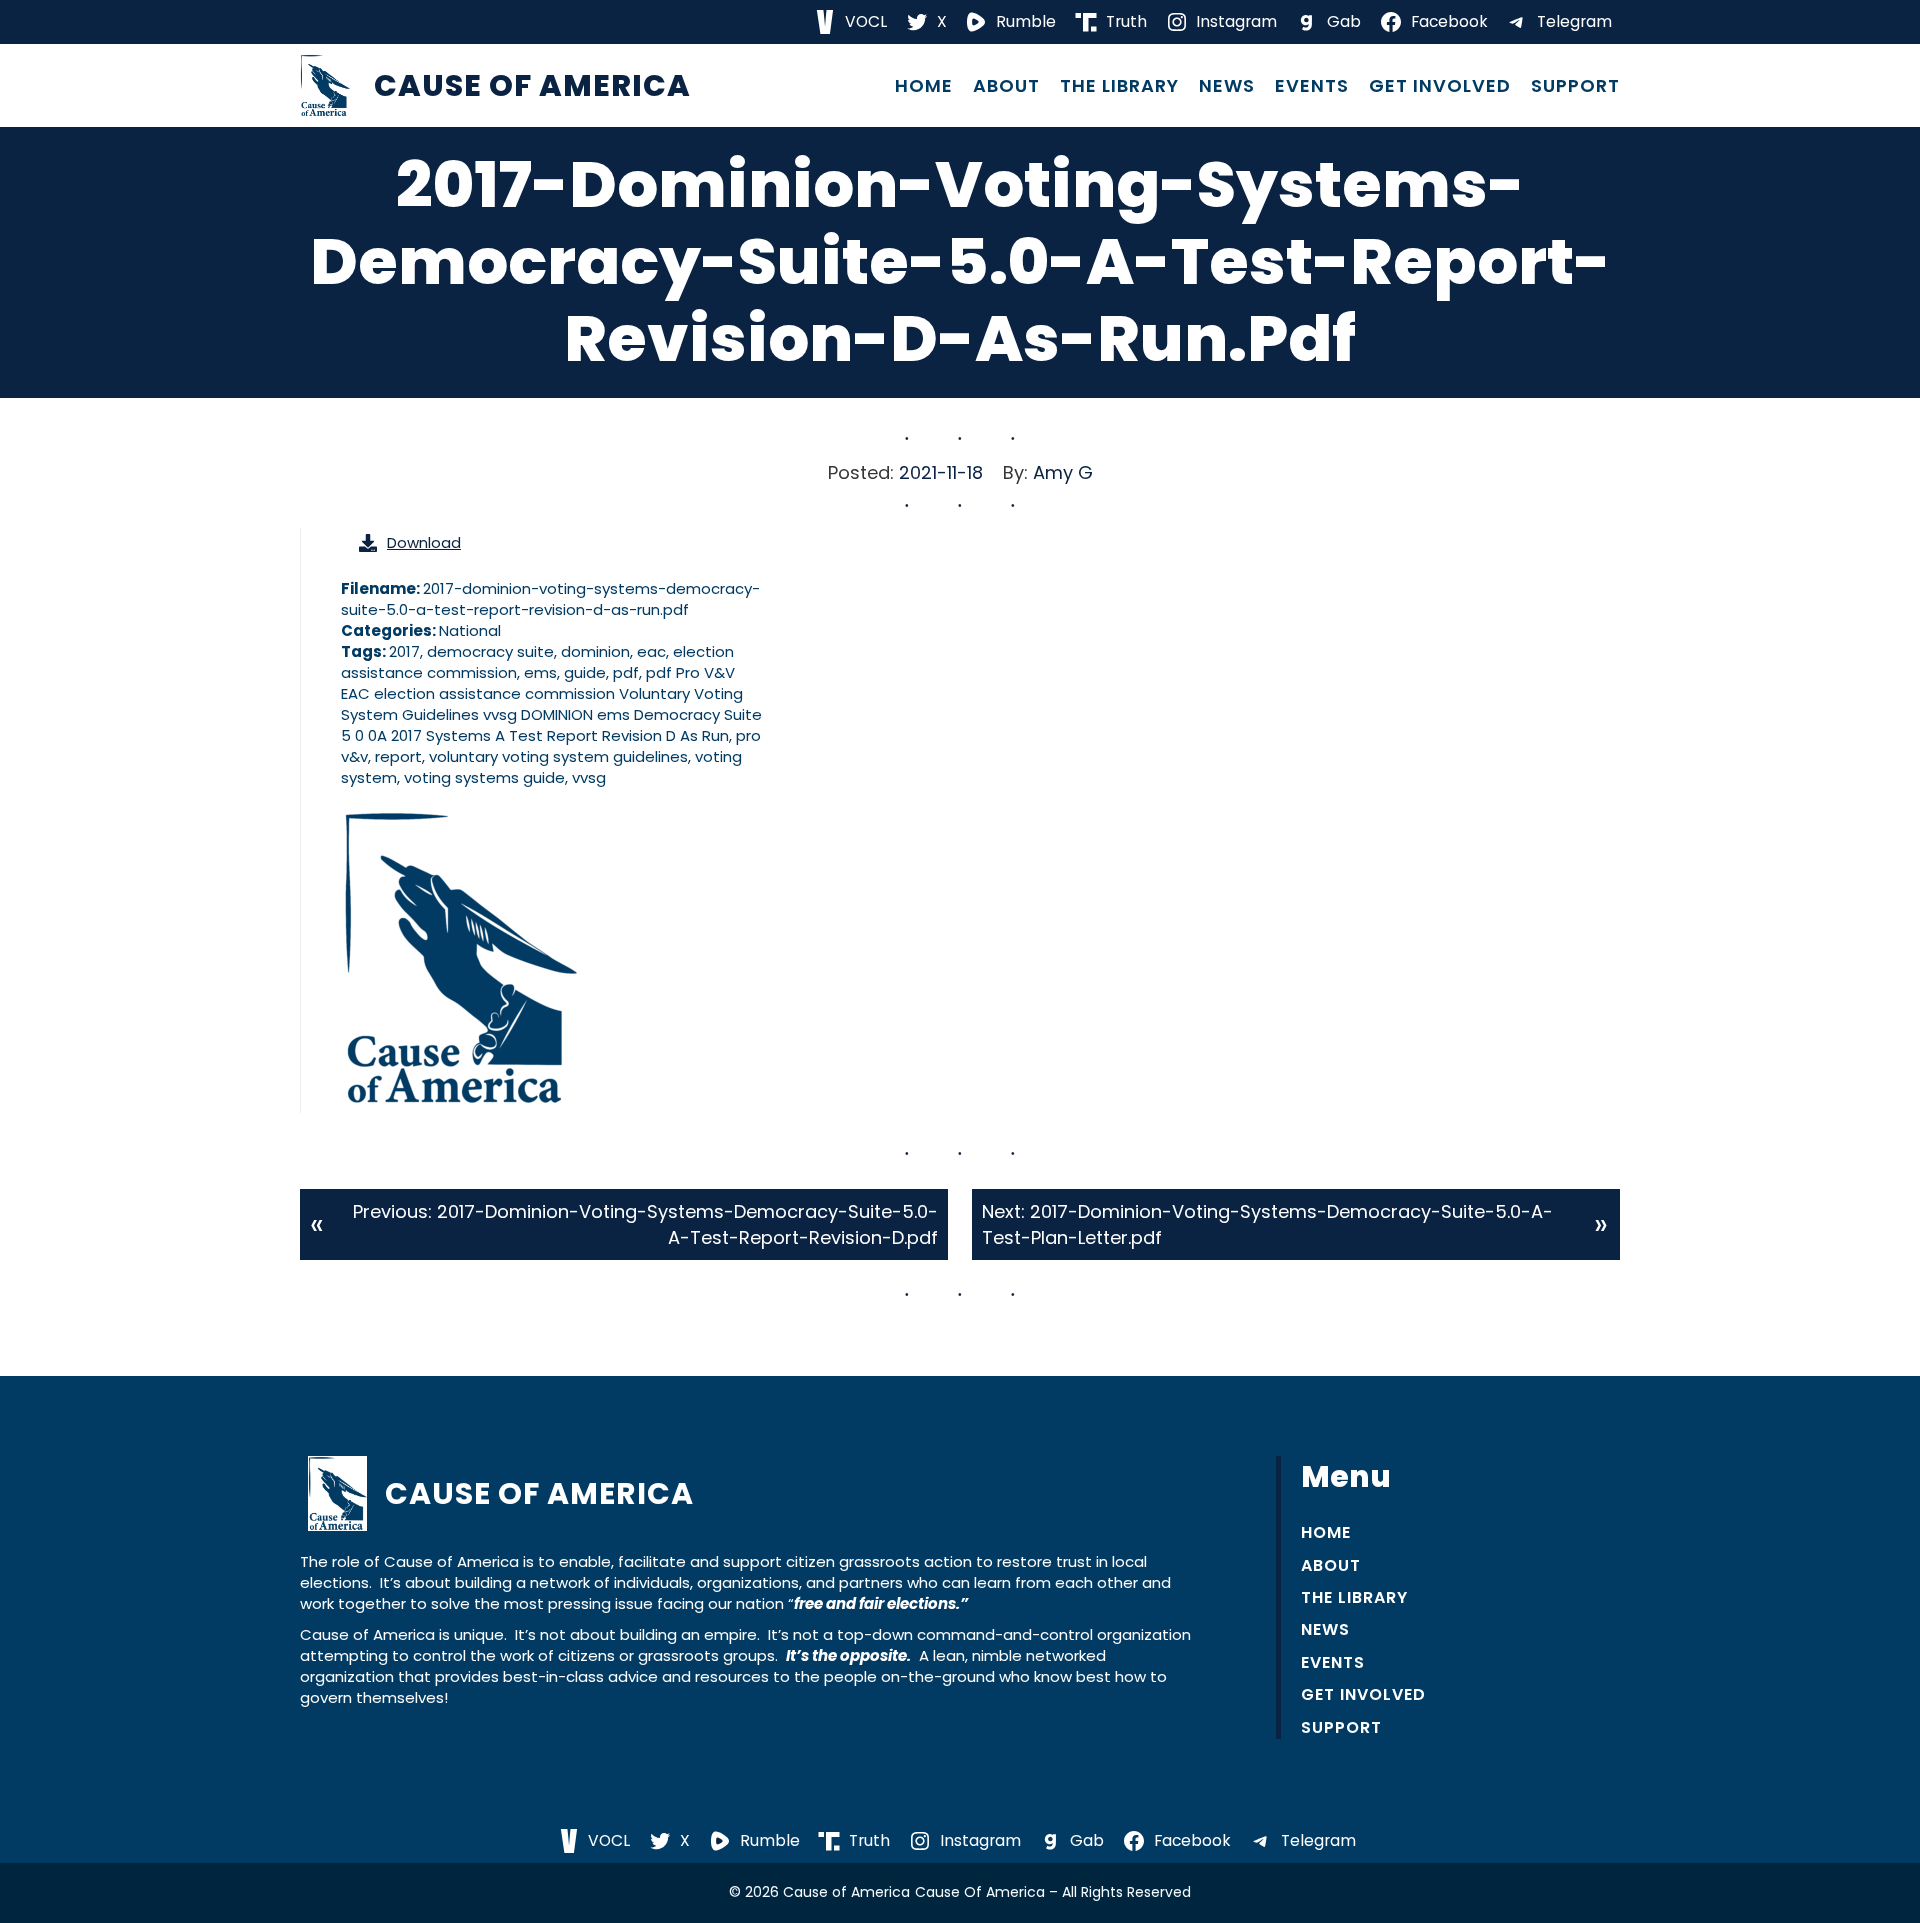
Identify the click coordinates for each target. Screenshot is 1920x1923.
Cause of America (532, 85)
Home (924, 86)
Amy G (1063, 472)
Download (424, 542)
